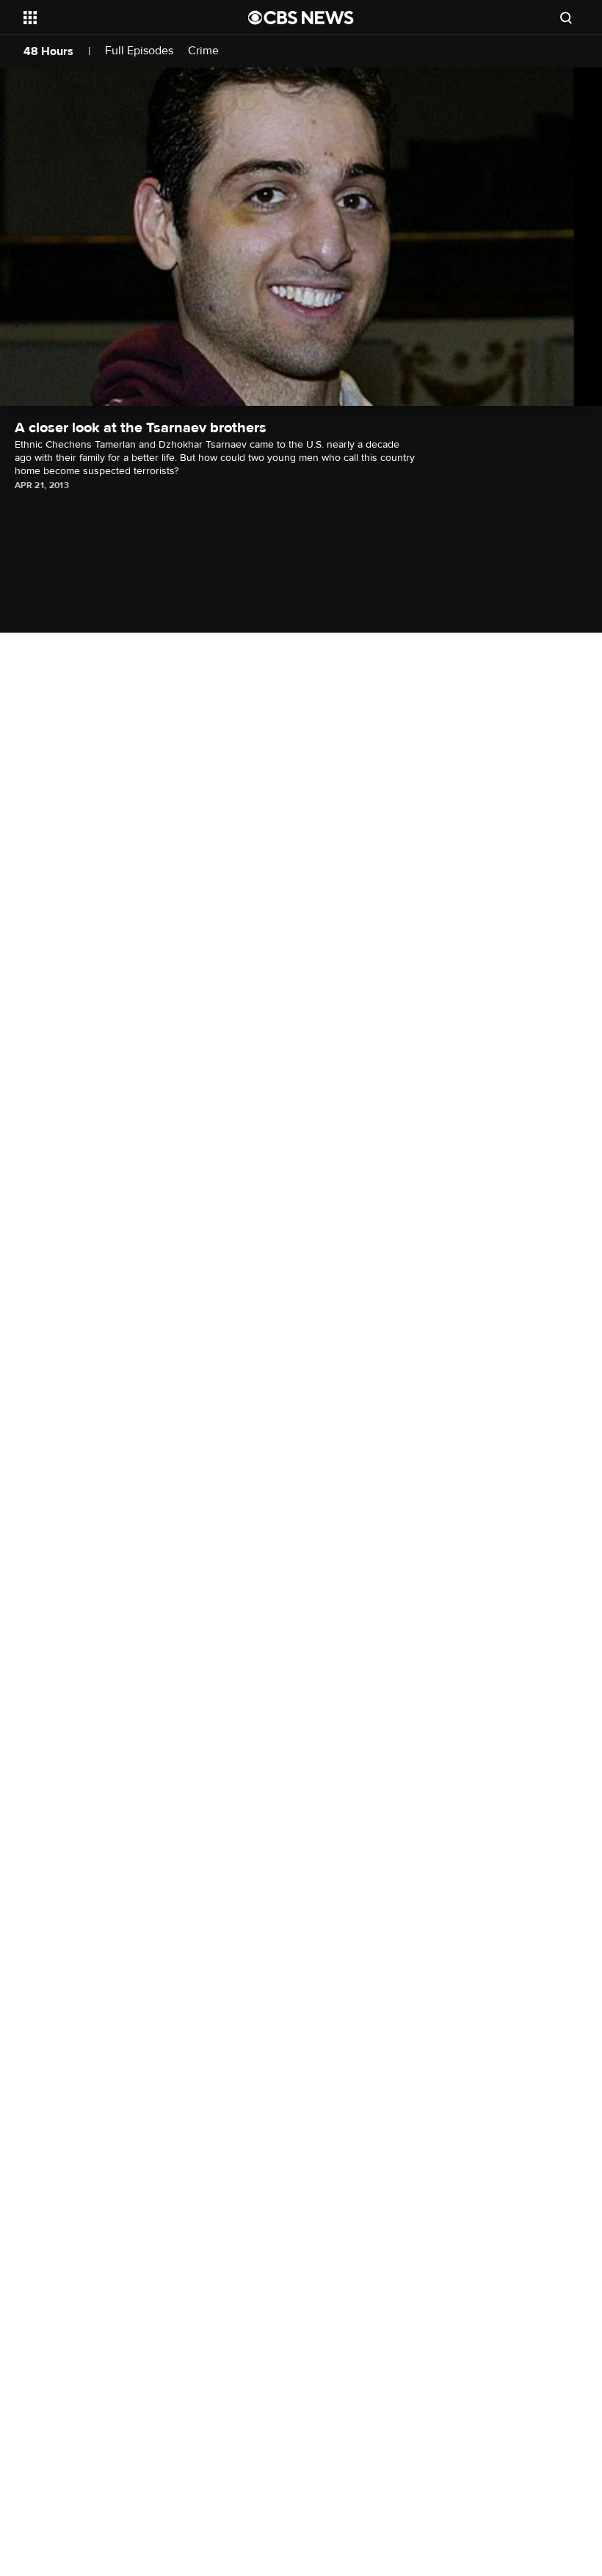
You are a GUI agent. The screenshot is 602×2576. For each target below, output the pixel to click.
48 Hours (48, 51)
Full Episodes (139, 51)
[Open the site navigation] (116, 18)
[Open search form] (566, 18)
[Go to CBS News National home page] (301, 18)
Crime (203, 51)
